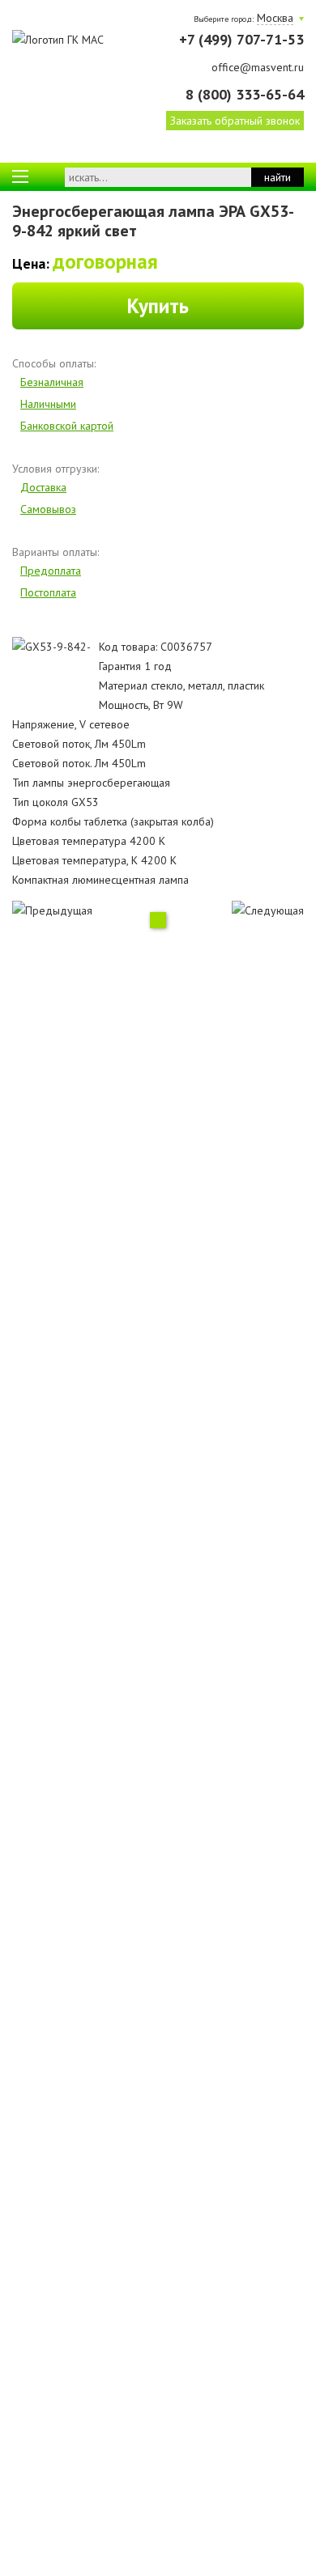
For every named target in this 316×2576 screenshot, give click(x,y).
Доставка (43, 487)
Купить (158, 306)
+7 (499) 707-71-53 (241, 39)
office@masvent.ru (258, 67)
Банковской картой (67, 426)
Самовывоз (48, 509)
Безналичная (52, 382)
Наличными (48, 404)
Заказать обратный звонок (235, 121)
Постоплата (48, 592)
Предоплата (51, 571)
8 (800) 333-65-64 (245, 94)
